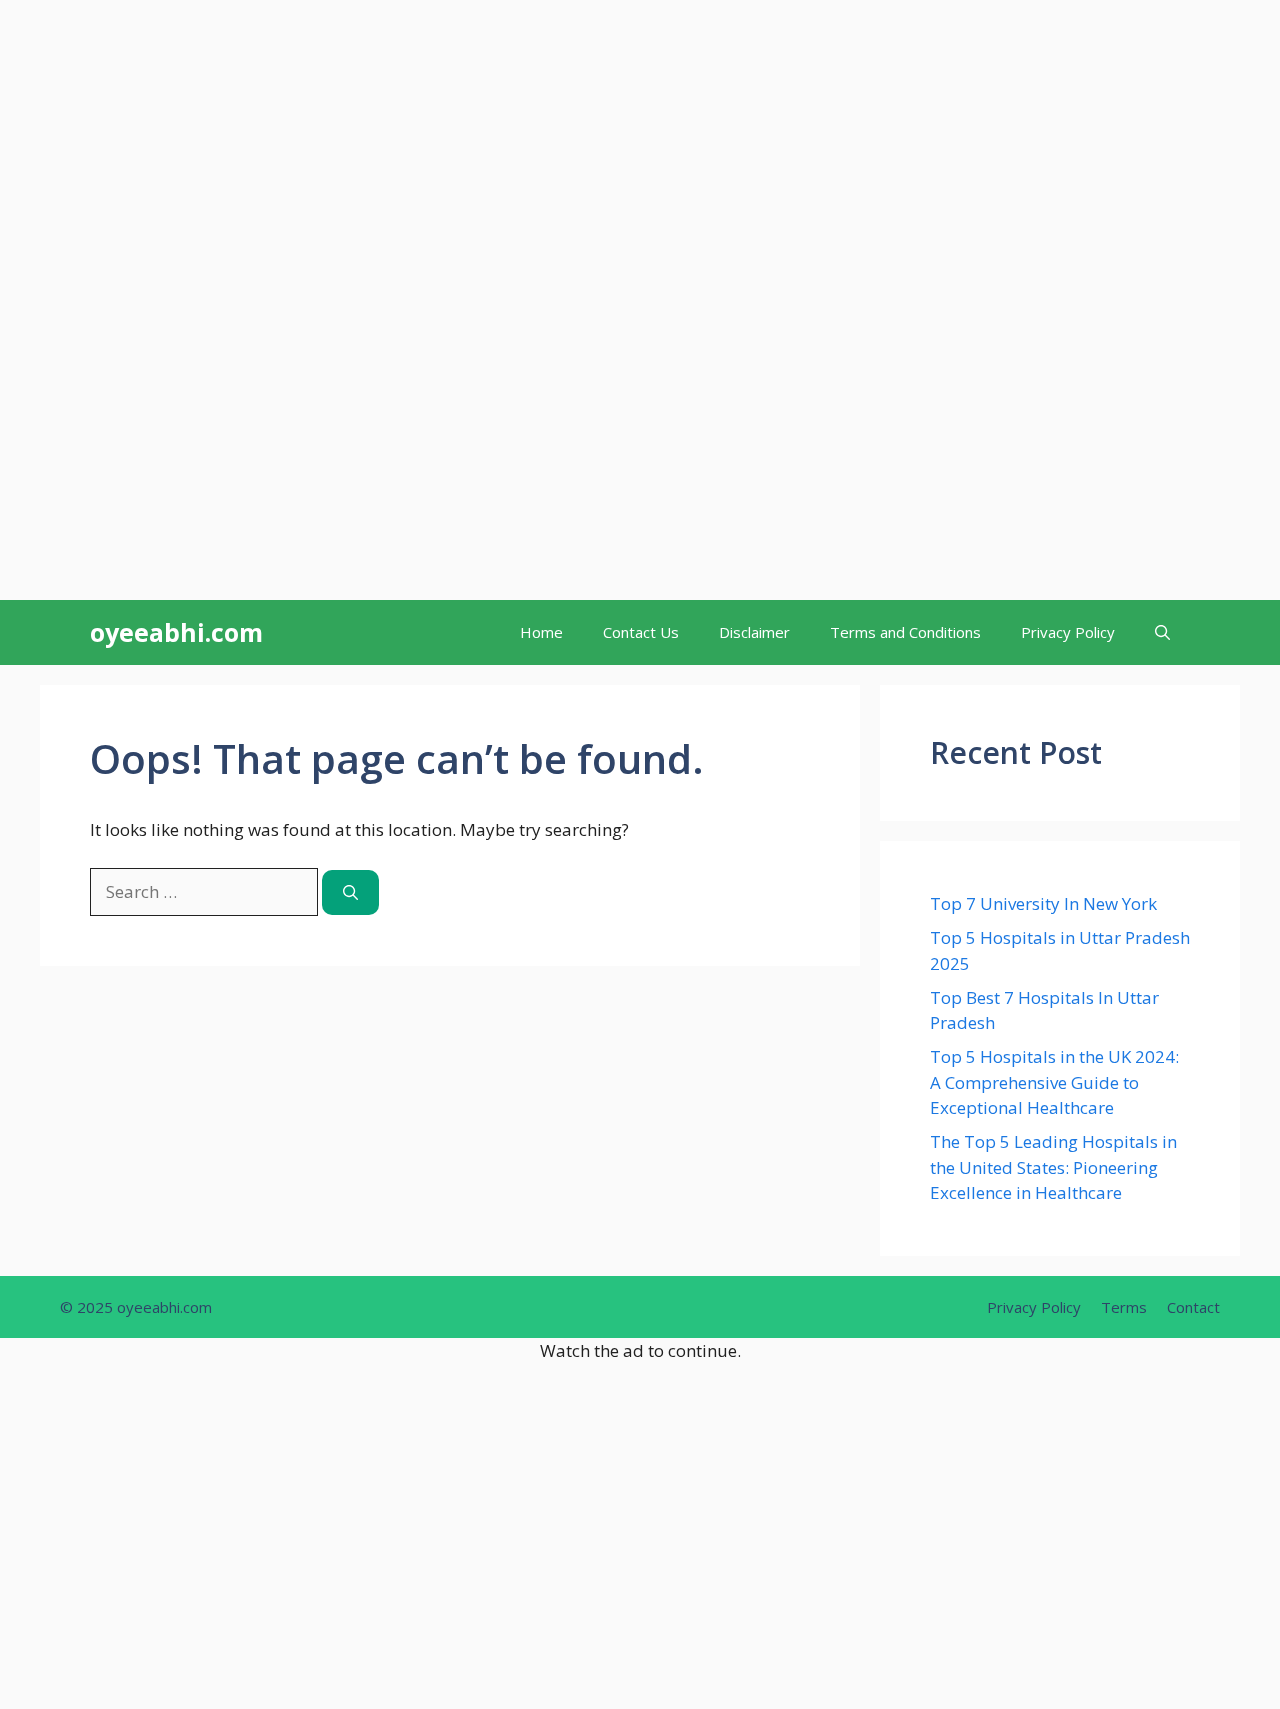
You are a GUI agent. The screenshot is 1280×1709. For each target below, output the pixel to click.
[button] (1162, 632)
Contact (1193, 1307)
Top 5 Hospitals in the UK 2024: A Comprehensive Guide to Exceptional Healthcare (1054, 1082)
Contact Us (641, 632)
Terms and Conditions (905, 632)
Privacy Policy (1068, 632)
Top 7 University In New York (1043, 903)
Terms (1124, 1307)
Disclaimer (754, 632)
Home (541, 632)
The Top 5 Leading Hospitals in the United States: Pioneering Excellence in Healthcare (1053, 1167)
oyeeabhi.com (176, 632)
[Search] (350, 892)
